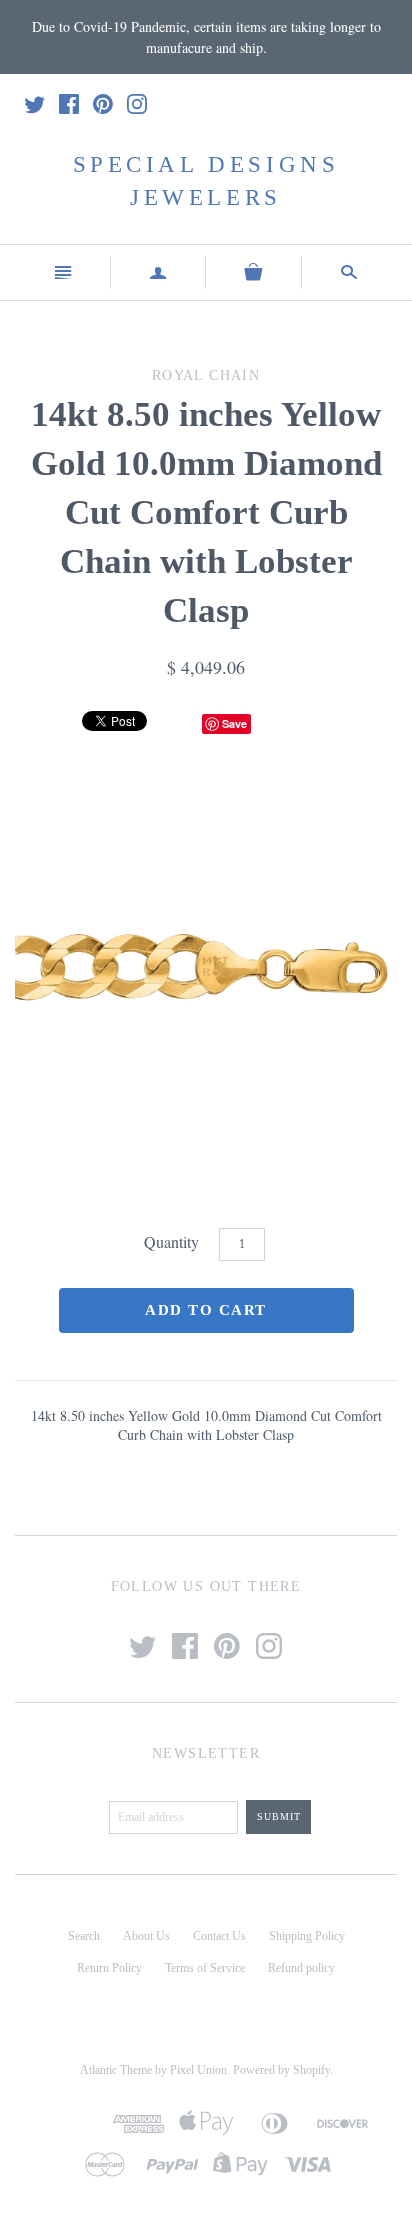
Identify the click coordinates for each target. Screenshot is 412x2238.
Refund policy (301, 1968)
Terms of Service (205, 1968)
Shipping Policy (307, 1936)
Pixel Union (198, 2070)
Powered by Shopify (281, 2070)
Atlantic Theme (116, 2070)
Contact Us (219, 1936)
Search (84, 1936)
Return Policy (109, 1968)
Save (234, 723)
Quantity (171, 1241)
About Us (146, 1936)
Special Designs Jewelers (206, 180)
